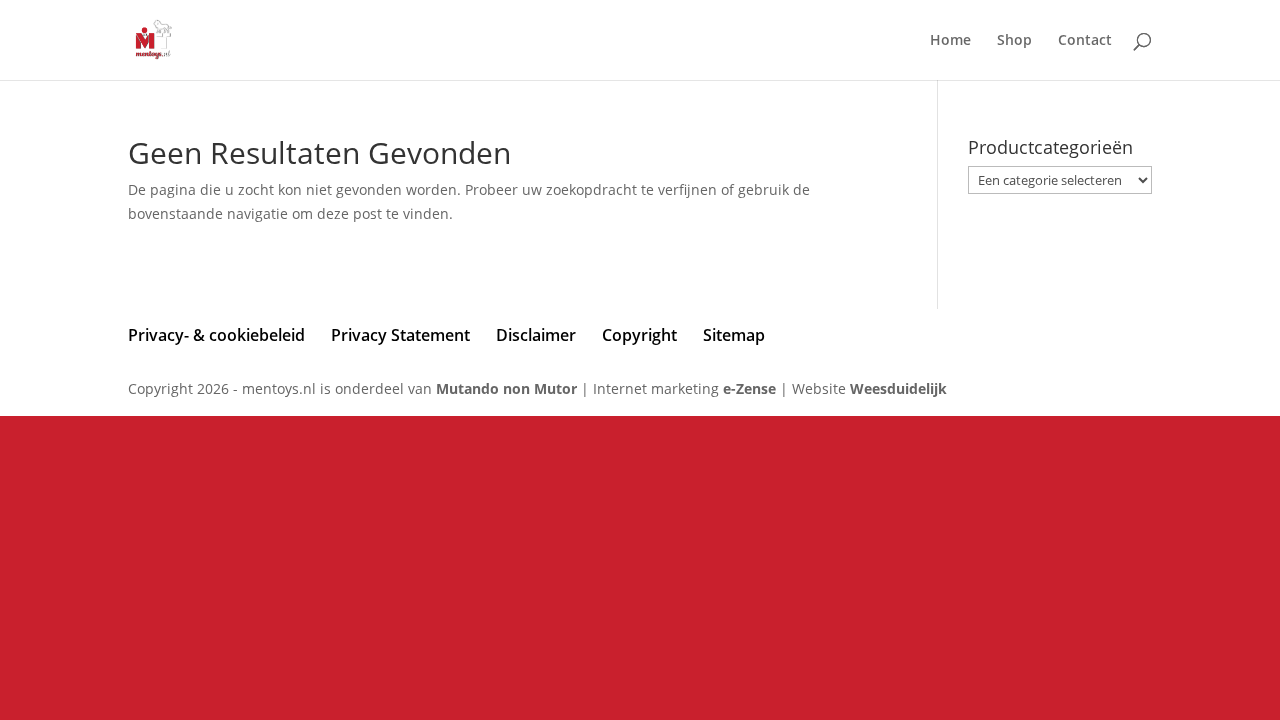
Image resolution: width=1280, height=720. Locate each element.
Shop (1014, 41)
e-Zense (749, 388)
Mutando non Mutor (508, 388)
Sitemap (734, 335)
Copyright (639, 335)
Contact (1085, 41)
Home (950, 41)
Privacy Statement (400, 335)
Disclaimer (536, 335)
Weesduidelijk (898, 388)
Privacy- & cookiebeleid (216, 335)
